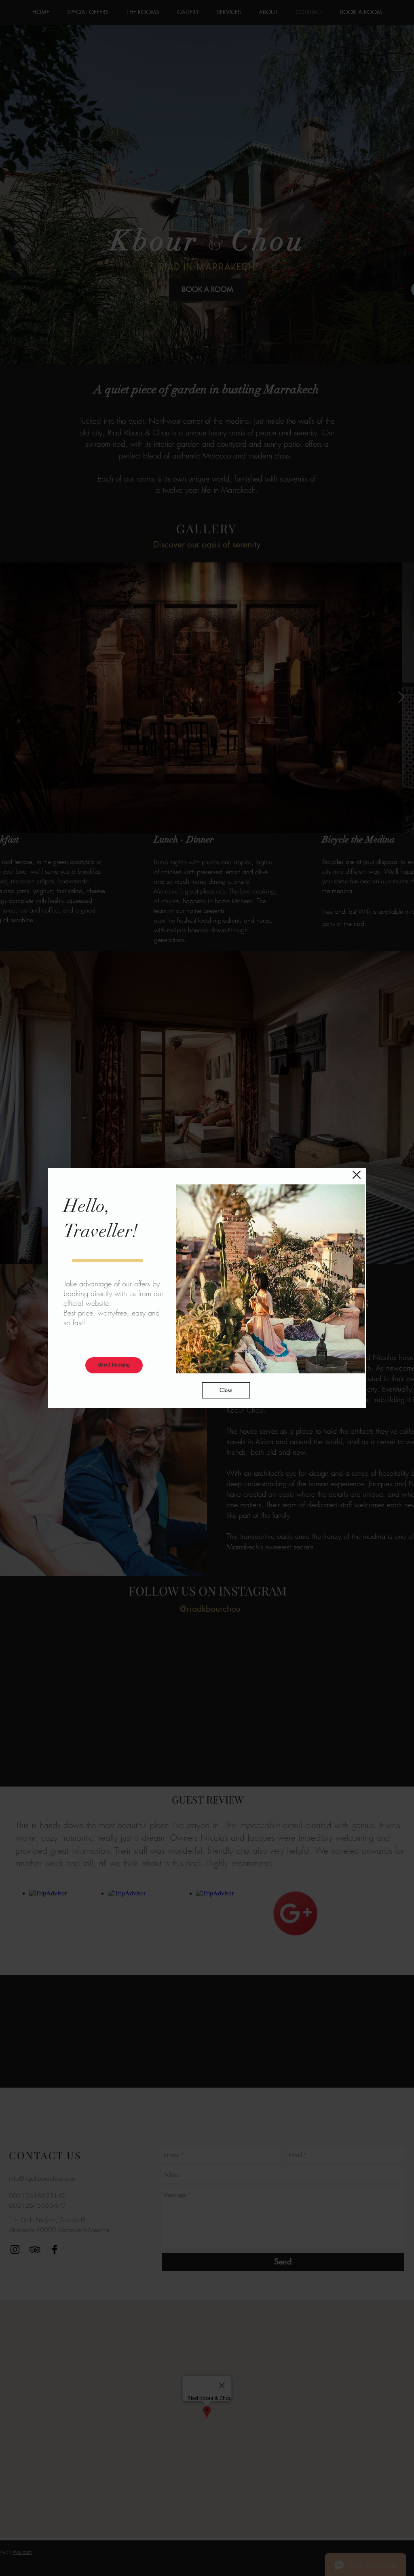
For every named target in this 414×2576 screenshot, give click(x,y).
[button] (357, 1175)
